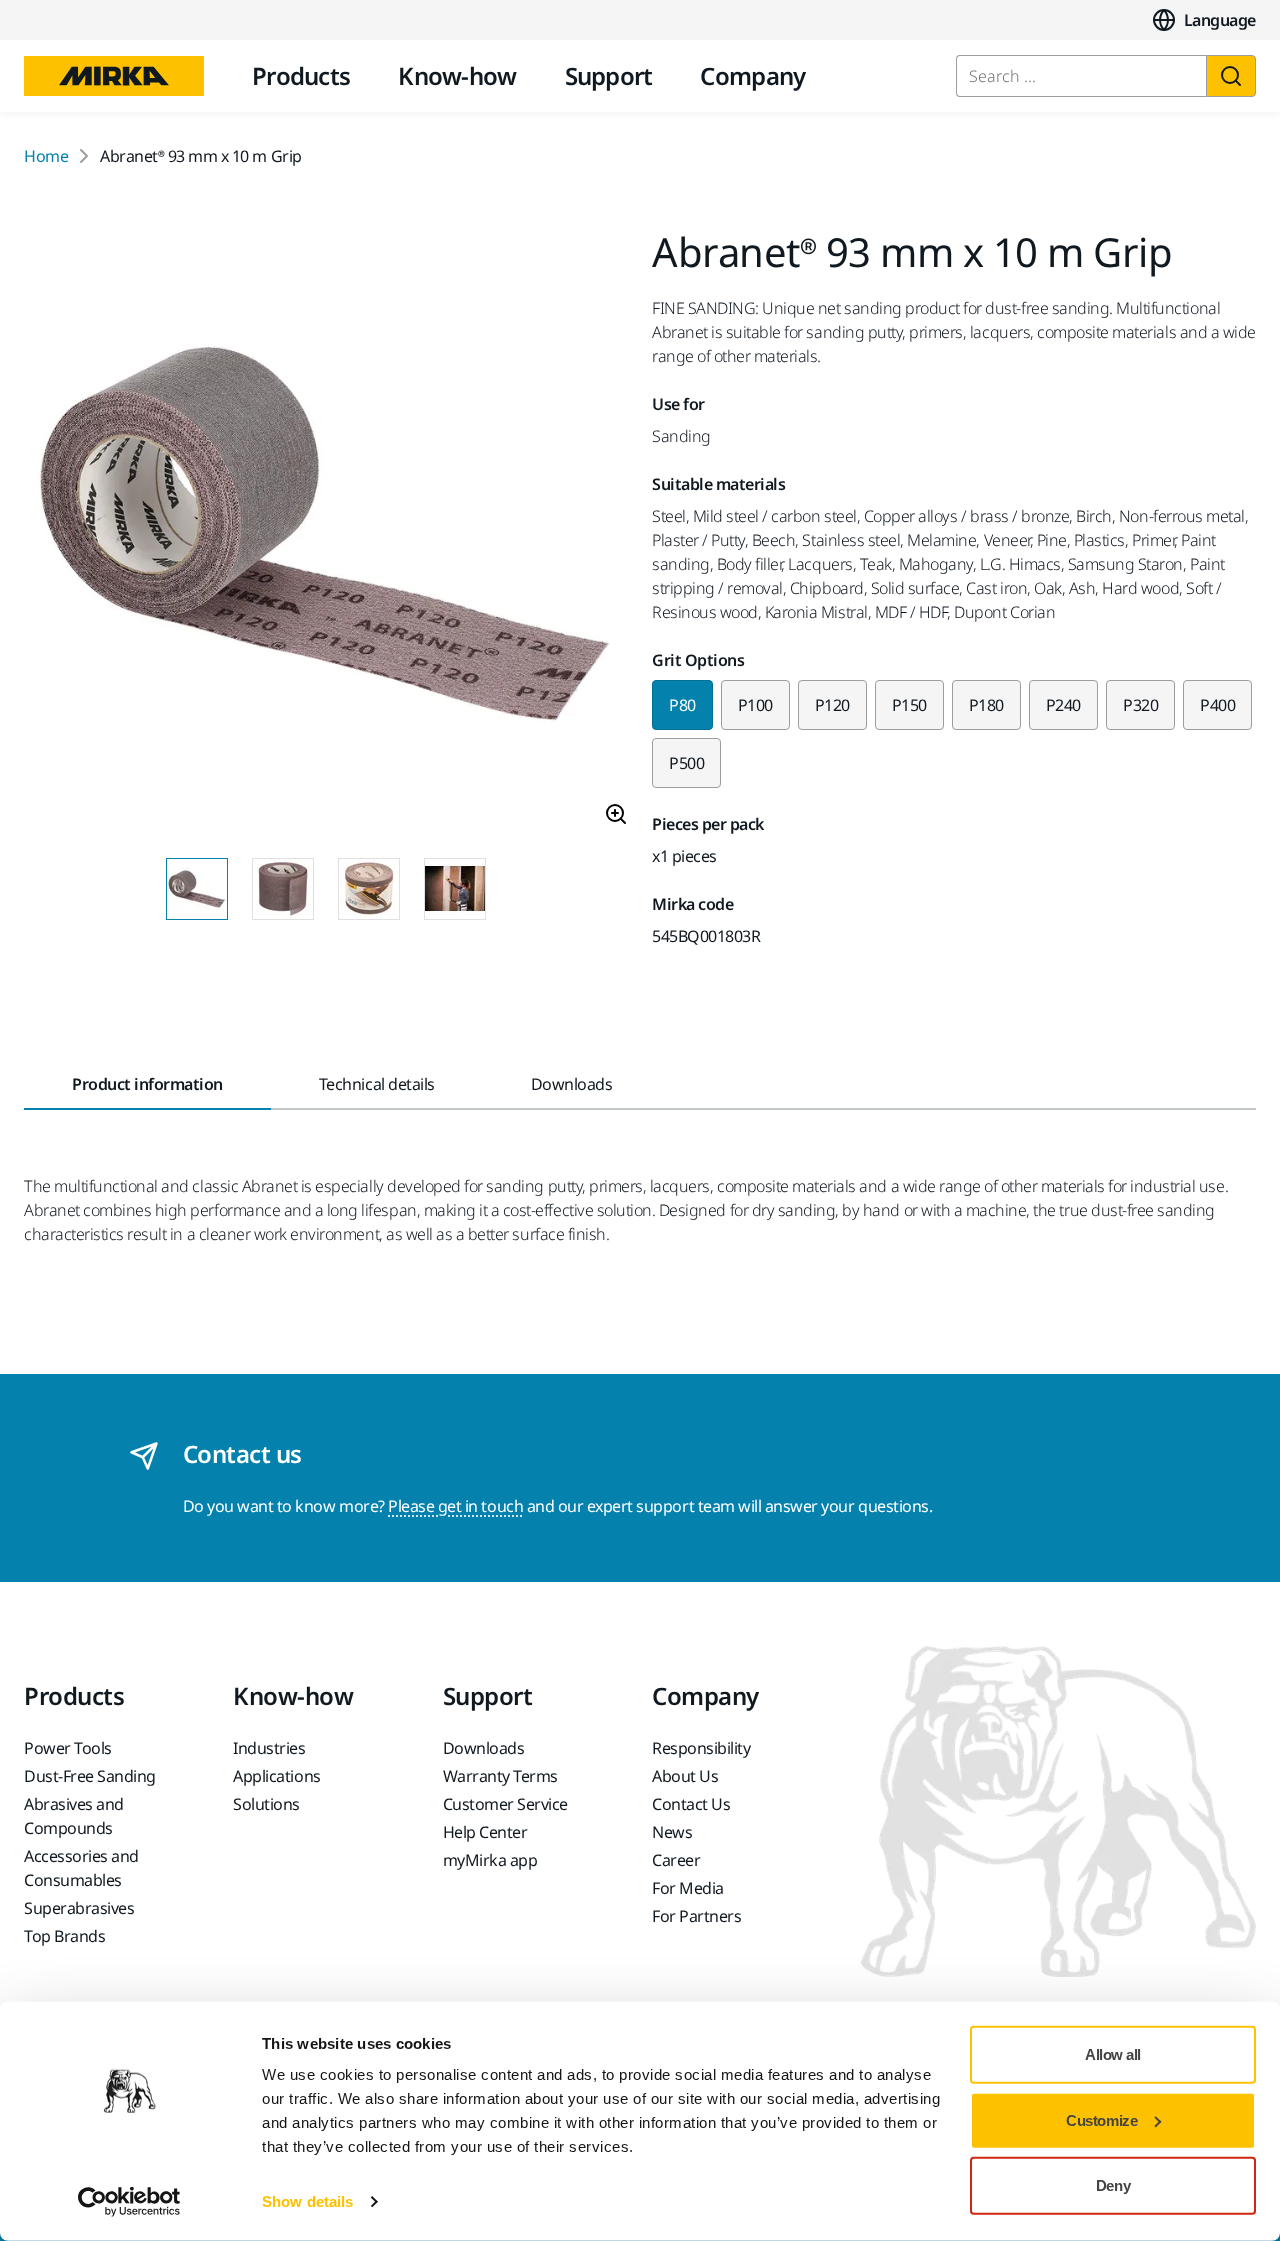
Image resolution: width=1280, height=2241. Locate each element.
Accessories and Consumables (81, 1868)
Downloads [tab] (572, 1084)
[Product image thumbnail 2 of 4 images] (283, 889)
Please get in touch (455, 1506)
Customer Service (505, 1804)
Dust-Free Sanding (90, 1776)
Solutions (266, 1804)
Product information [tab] (147, 1084)
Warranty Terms (500, 1776)
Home (46, 156)
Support (609, 75)
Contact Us (691, 1804)
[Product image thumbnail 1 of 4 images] (197, 889)
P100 (755, 705)
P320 (1140, 705)
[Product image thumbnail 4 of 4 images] (455, 889)
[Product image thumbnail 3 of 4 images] (369, 889)
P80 (682, 705)
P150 (909, 705)
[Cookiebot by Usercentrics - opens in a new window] (129, 2202)
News (672, 1832)
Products (301, 75)
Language (1220, 20)
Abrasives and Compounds (74, 1816)
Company (752, 75)
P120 (832, 705)
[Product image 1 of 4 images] (326, 537)
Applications (276, 1776)
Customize (1101, 2119)
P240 (1063, 705)
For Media (688, 1888)
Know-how (457, 75)
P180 (986, 705)
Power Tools (68, 1748)
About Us (685, 1776)
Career (676, 1860)
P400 (1217, 705)
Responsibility (701, 1748)
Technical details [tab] (377, 1084)
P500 (686, 763)
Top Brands (64, 1936)
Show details (307, 2201)
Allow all (1113, 2054)
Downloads (484, 1748)
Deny (1113, 2185)
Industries (269, 1748)
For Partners (696, 1916)
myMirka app (490, 1860)
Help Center (485, 1832)
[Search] (1231, 76)
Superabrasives (79, 1908)
